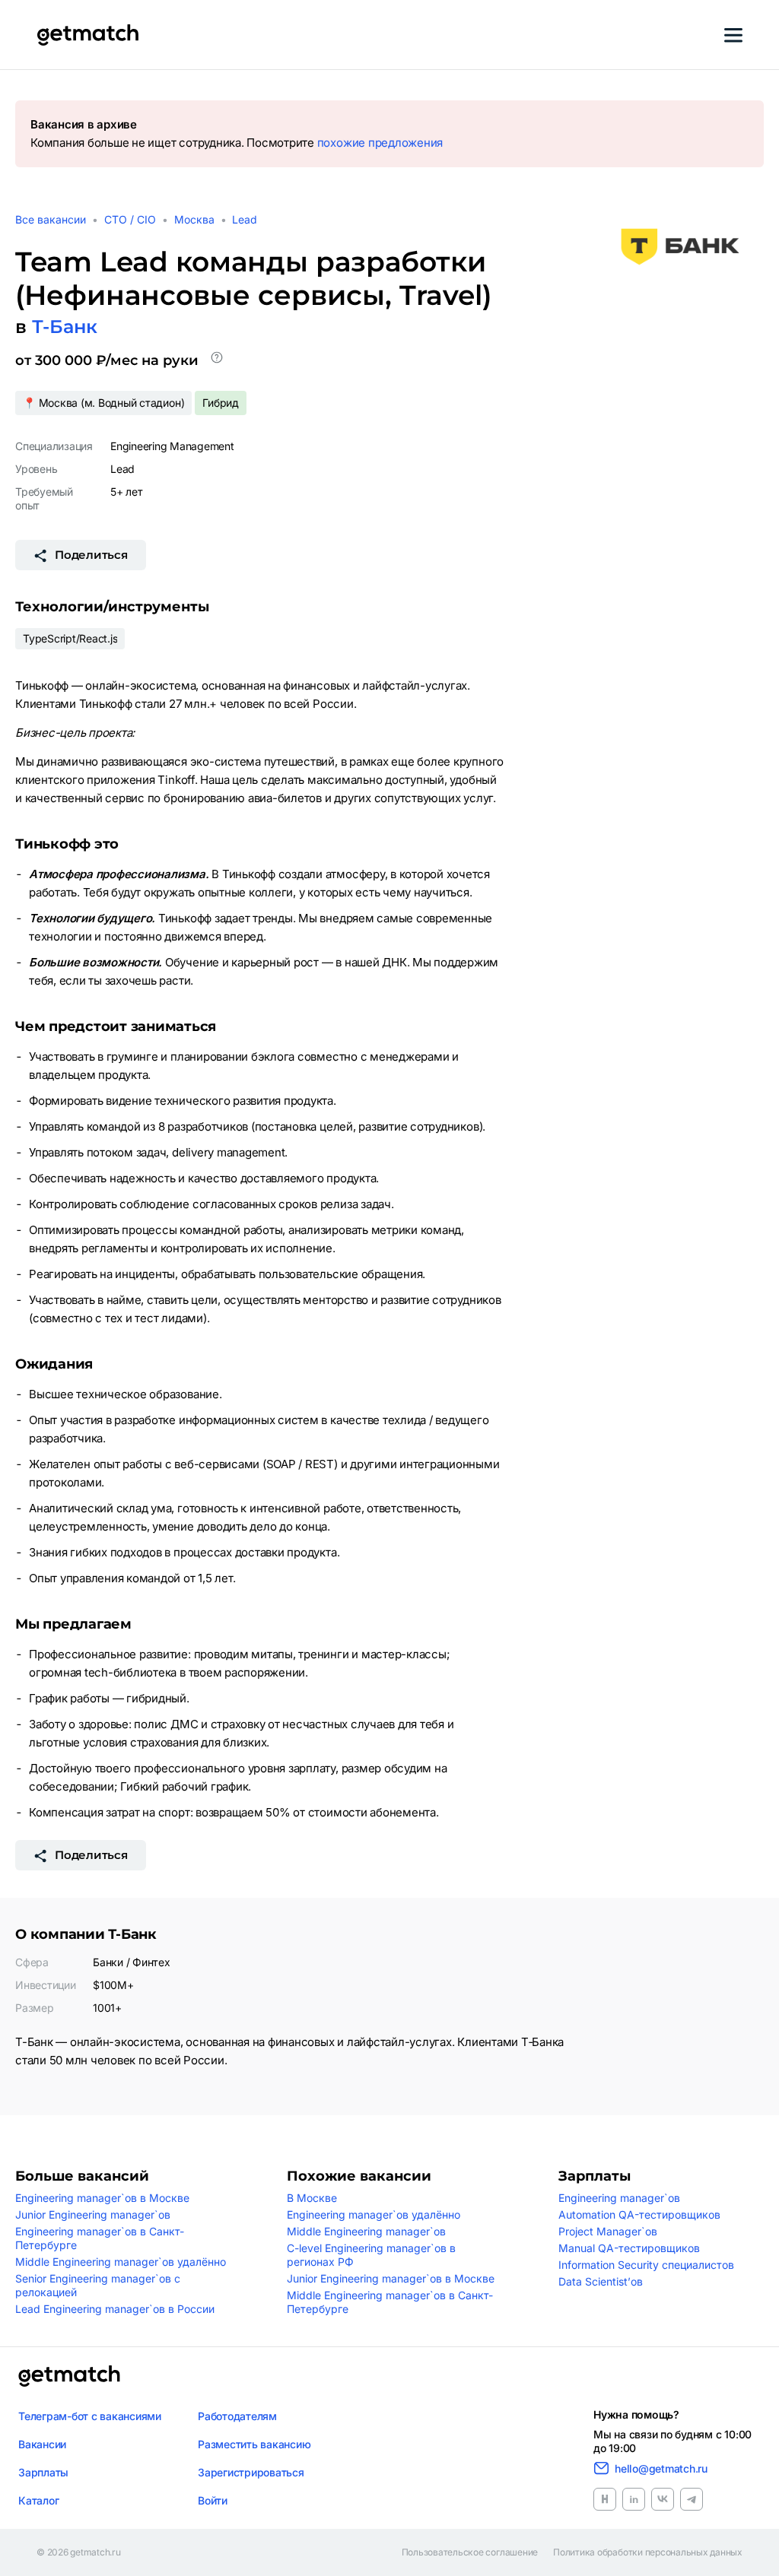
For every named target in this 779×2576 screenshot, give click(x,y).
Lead (245, 219)
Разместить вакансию (254, 2444)
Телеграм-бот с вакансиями (90, 2416)
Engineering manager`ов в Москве (102, 2198)
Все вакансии (51, 219)
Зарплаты (43, 2472)
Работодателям (237, 2416)
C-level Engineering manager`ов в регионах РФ (371, 2255)
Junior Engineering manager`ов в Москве (391, 2278)
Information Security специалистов (646, 2265)
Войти (213, 2500)
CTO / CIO (130, 219)
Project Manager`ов (608, 2231)
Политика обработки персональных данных (648, 2552)
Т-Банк (65, 327)
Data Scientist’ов (601, 2281)
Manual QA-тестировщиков (629, 2248)
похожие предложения (380, 143)
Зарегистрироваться (251, 2472)
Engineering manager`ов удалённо (374, 2214)
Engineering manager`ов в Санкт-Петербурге (100, 2238)
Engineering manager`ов (619, 2198)
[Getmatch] (87, 35)
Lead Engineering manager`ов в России (115, 2309)
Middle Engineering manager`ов (366, 2231)
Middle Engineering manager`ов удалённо (121, 2262)
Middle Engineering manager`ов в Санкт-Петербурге (390, 2302)
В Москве (312, 2198)
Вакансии (42, 2444)
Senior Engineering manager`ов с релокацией (98, 2285)
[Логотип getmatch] (69, 2376)
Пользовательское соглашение (470, 2552)
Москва (194, 219)
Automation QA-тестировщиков (639, 2214)
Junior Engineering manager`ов (93, 2214)
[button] (217, 360)
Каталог (38, 2500)
